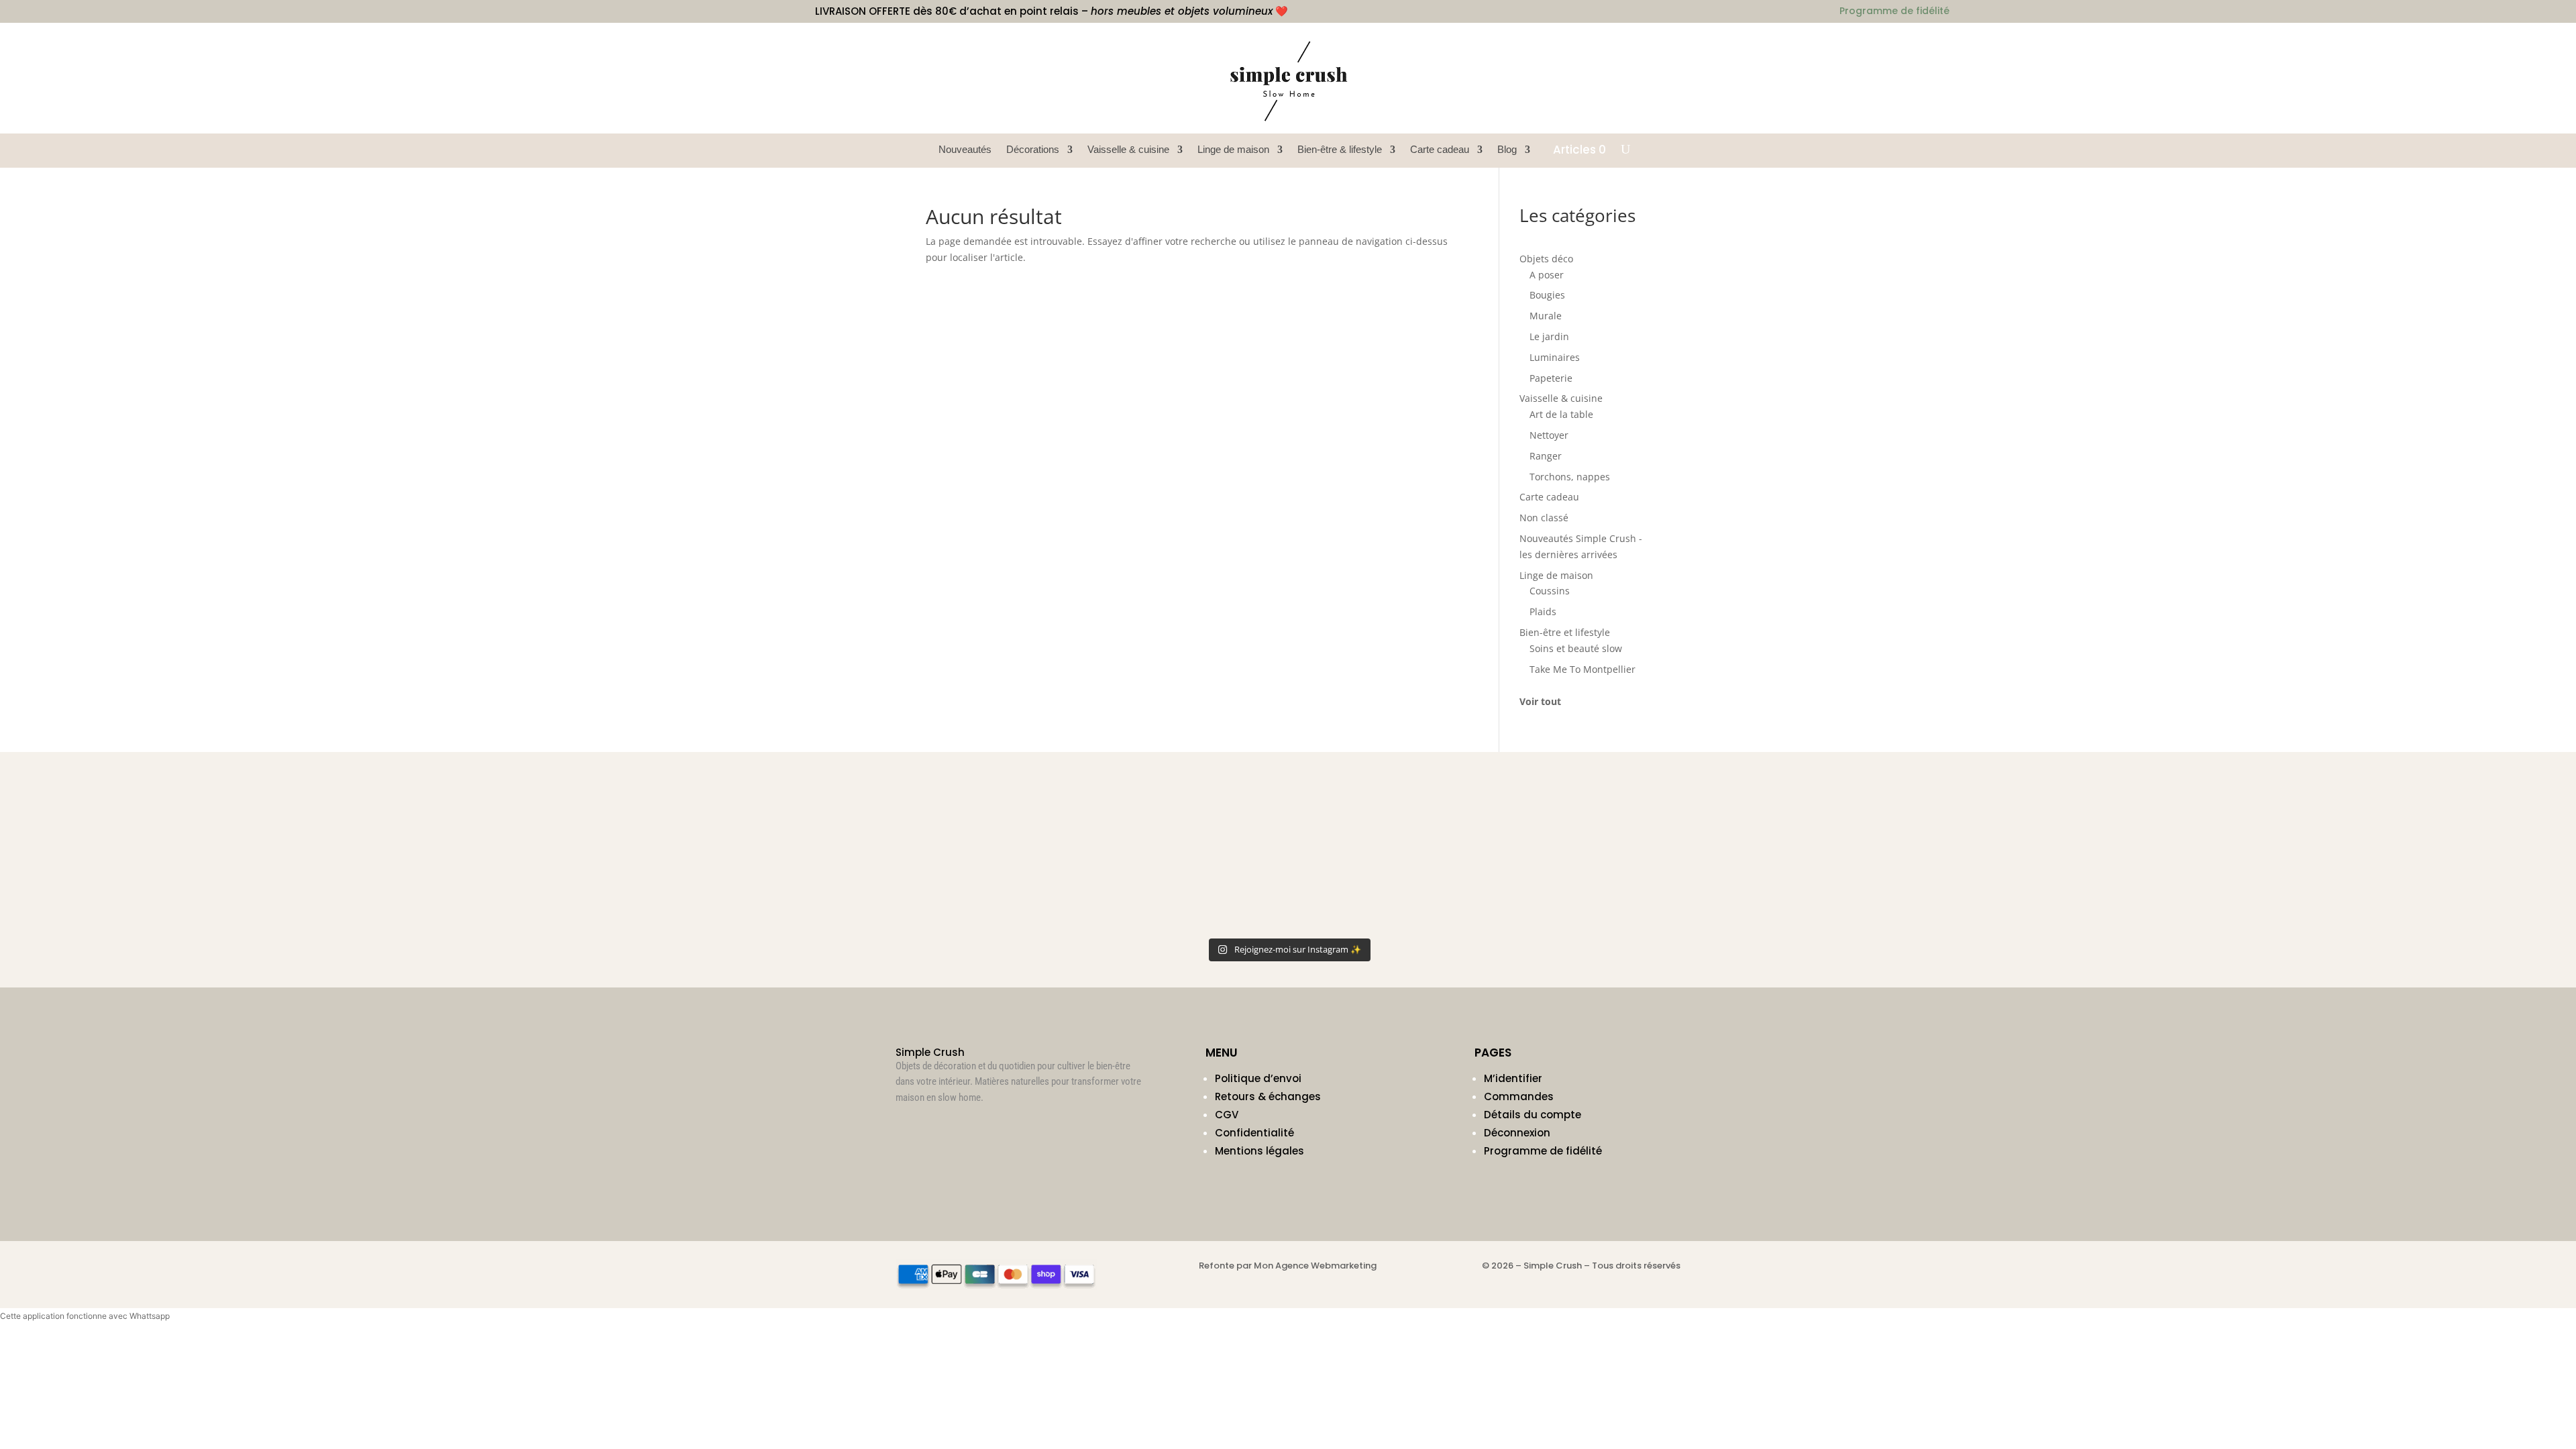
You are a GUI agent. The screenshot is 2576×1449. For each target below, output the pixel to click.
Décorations (1033, 150)
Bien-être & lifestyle (1340, 150)
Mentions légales (1259, 1151)
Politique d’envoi (1258, 1078)
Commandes (1519, 1096)
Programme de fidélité (1543, 1151)
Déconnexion (1517, 1133)
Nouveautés (965, 150)
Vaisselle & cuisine (1128, 150)
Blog (1507, 150)
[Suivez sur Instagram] (906, 1129)
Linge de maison (1233, 150)
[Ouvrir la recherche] (1625, 150)
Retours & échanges (1268, 1096)
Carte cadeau (1440, 150)
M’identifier (1513, 1078)
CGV (1227, 1115)
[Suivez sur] (1670, 44)
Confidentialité (1254, 1133)
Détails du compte (1533, 1115)
